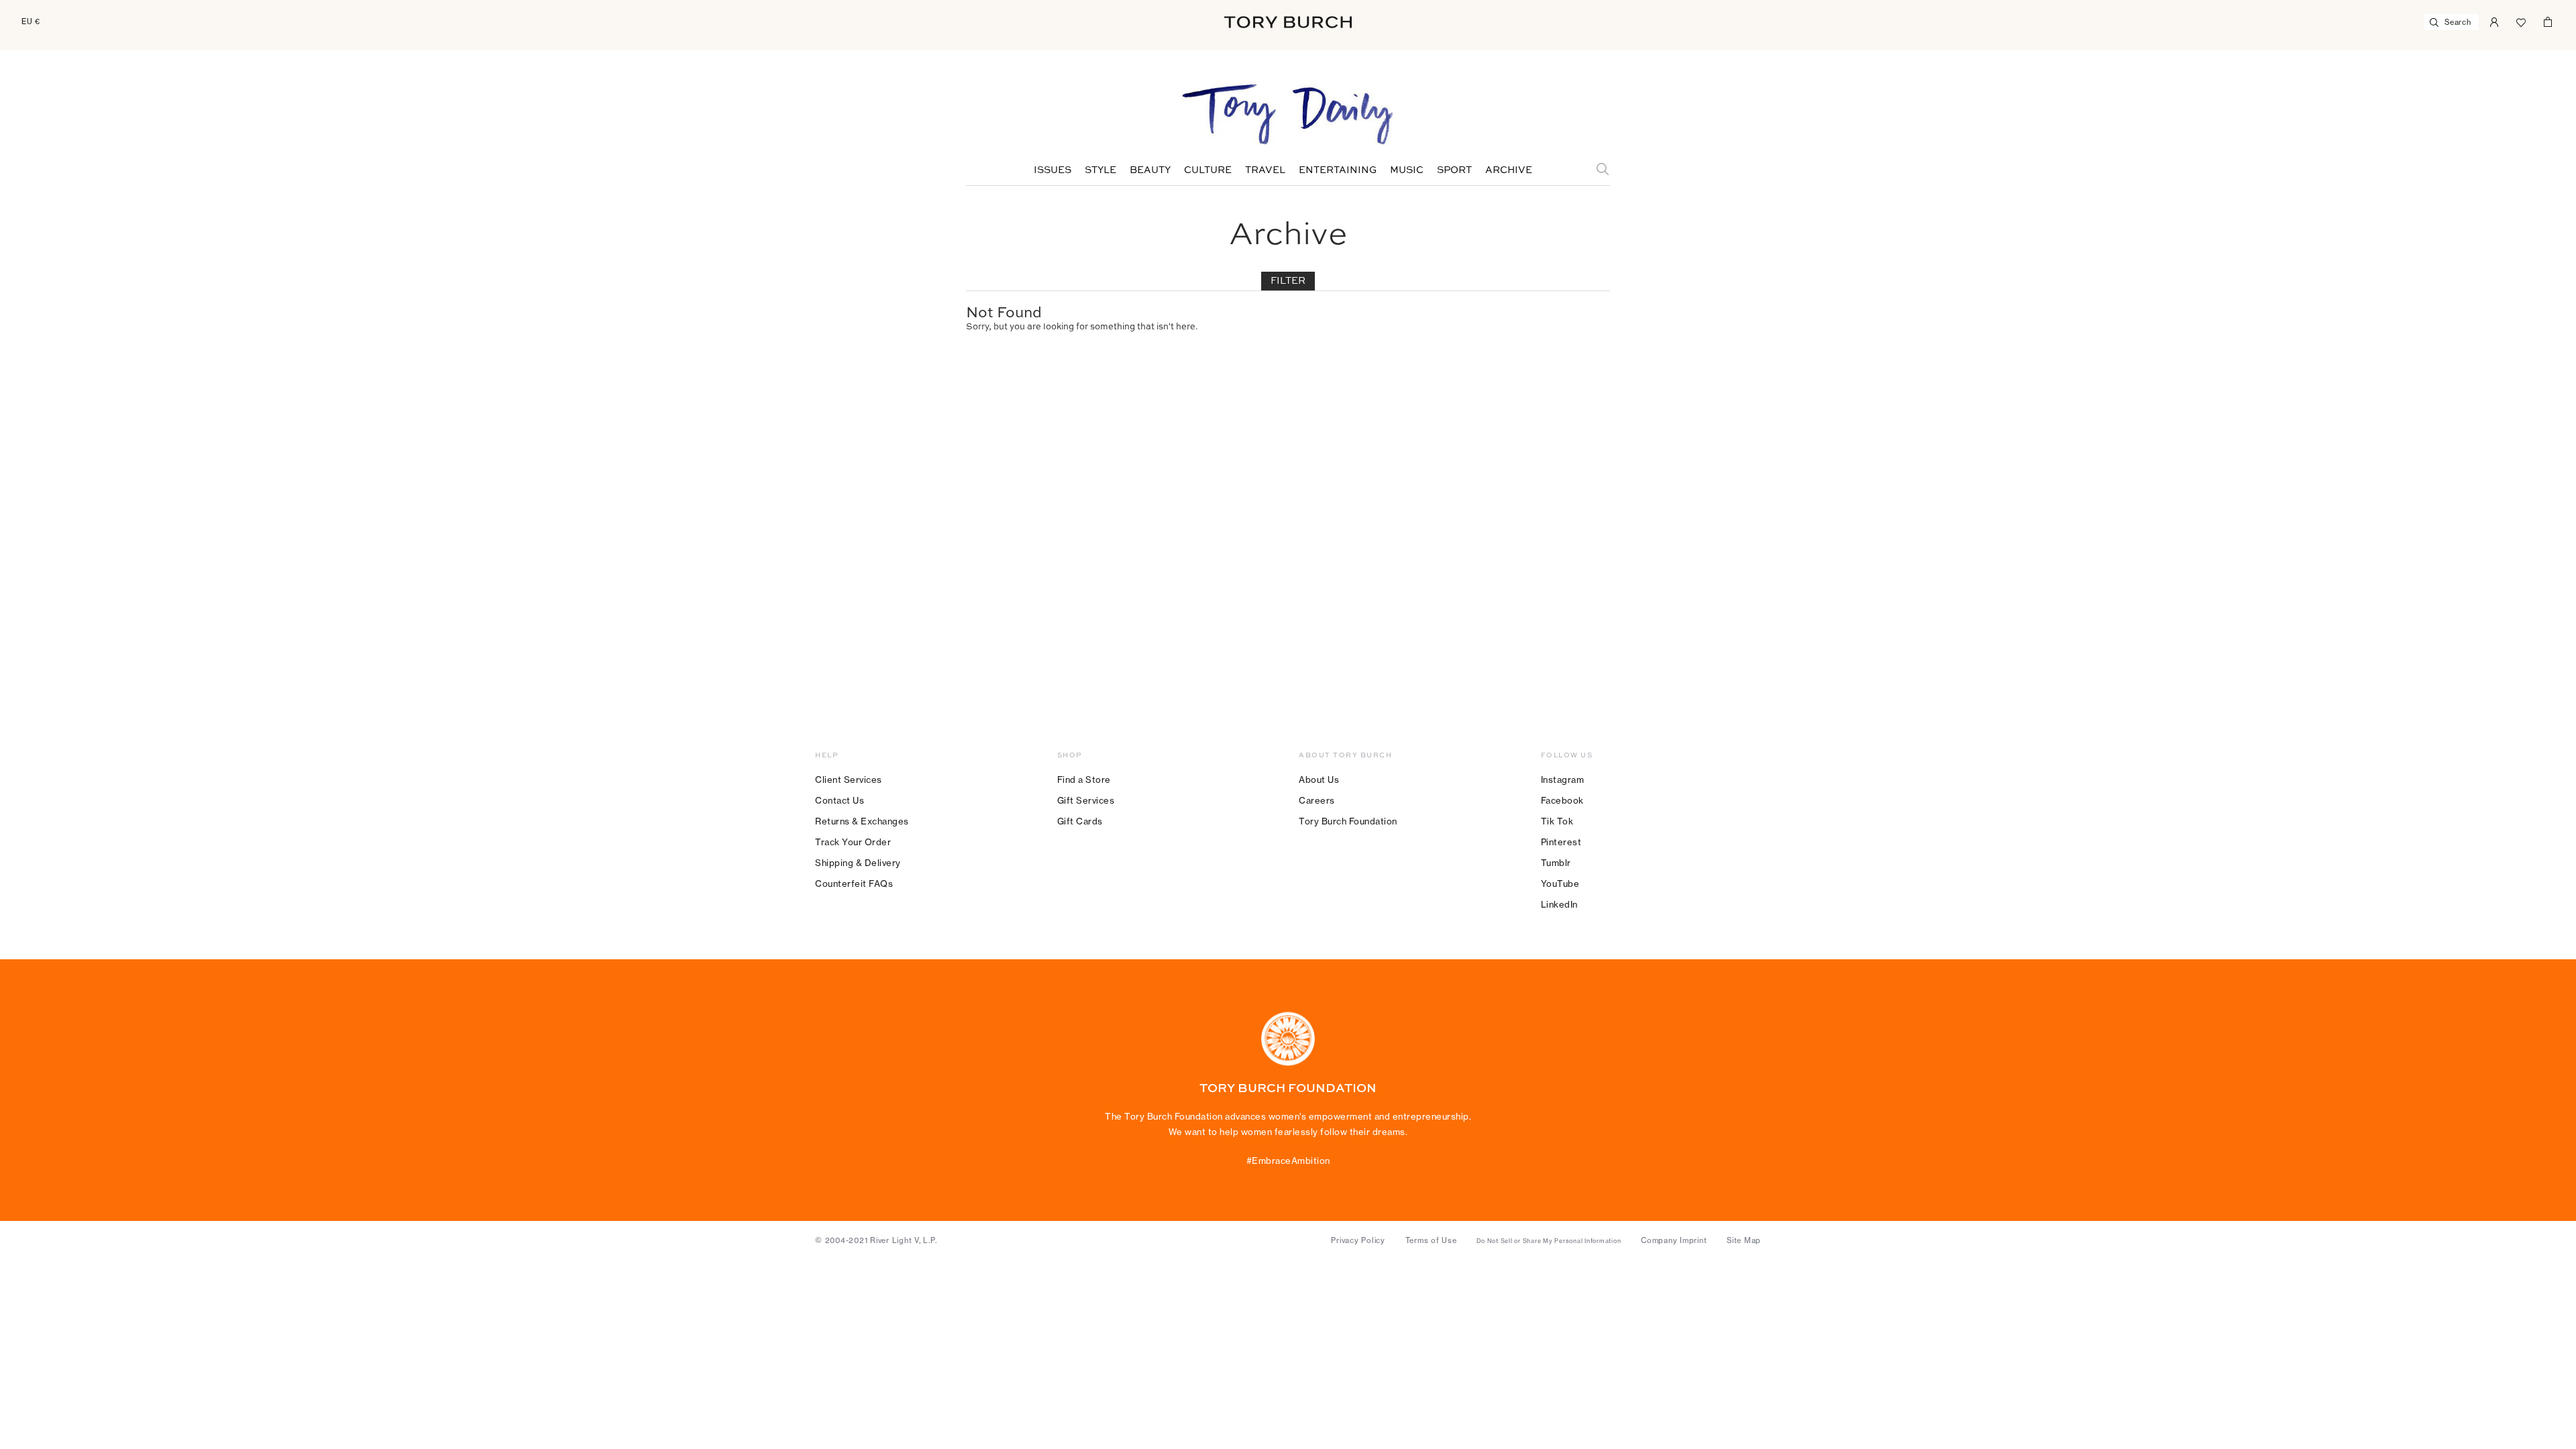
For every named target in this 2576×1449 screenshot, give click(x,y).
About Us (1319, 780)
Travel (1265, 170)
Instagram (1563, 780)
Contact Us (840, 800)
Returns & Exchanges (862, 821)
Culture (1208, 170)
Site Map (1744, 1240)
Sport (1454, 170)
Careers (1317, 800)
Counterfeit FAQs (854, 883)
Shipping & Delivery (858, 863)
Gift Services (1086, 800)
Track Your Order (853, 842)
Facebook (1562, 800)
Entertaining (1338, 170)
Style (1101, 170)
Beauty (1150, 170)
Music (1407, 170)
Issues (1053, 170)
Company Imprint (1674, 1240)
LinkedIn (1559, 904)
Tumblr (1556, 863)
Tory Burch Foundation (1348, 821)
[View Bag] (2548, 21)
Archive (1509, 170)
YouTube (1560, 883)
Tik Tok (1557, 821)
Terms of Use (1431, 1240)
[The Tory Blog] (1288, 115)
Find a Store (1084, 780)
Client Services (849, 780)
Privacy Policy (1358, 1240)
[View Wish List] (2521, 21)
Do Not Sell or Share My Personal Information (1549, 1241)
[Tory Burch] (1288, 22)
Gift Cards (1080, 821)
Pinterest (1561, 842)
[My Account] (2494, 21)
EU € (31, 21)
